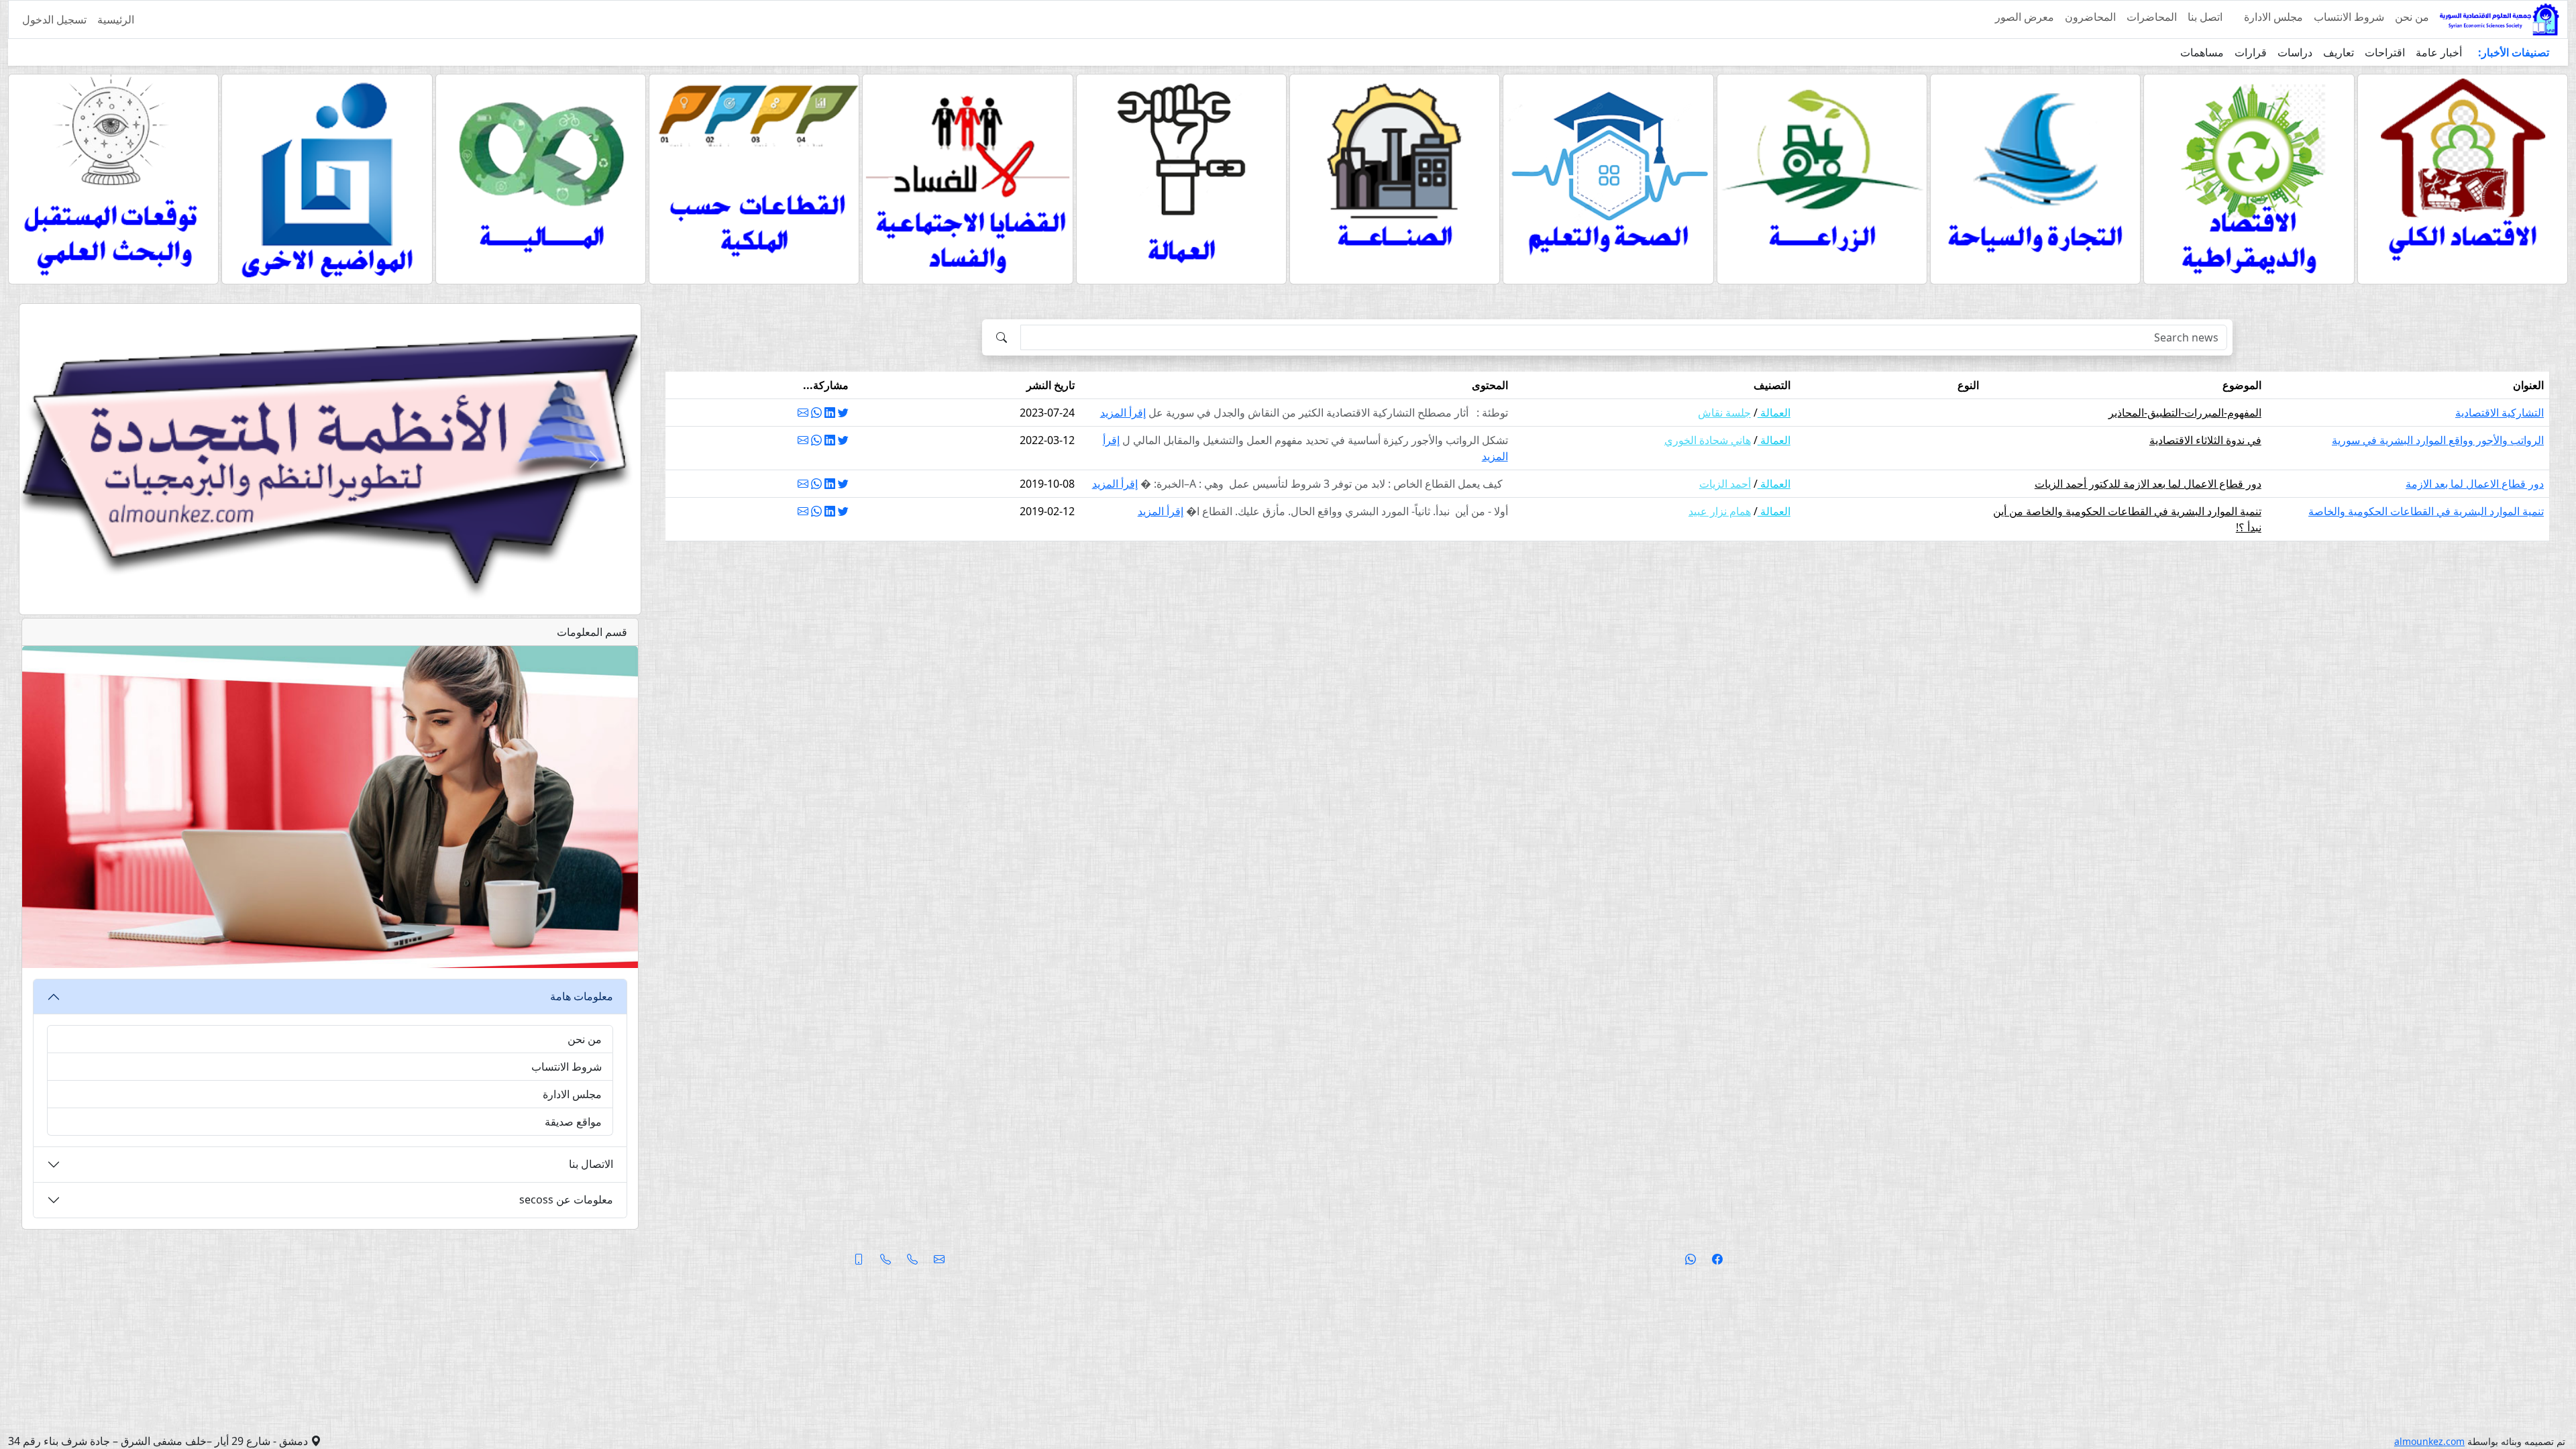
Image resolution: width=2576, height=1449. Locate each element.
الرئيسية (116, 19)
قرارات (2251, 52)
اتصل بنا (2205, 17)
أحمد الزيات (1725, 484)
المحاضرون (2090, 17)
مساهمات (2202, 52)
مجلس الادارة (2273, 17)
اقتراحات (2385, 52)
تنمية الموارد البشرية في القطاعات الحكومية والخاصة (2426, 511)
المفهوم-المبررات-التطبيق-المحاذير (2185, 413)
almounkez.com (2429, 1441)
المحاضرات (2152, 17)
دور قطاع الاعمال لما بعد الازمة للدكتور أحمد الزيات (2148, 484)
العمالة (1774, 413)
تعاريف (2339, 52)
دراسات (2295, 52)
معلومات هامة (582, 996)
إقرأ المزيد (1123, 413)
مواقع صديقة (573, 1122)
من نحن (2412, 17)
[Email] (803, 413)
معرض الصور (2025, 17)
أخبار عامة (2439, 52)
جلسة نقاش (1724, 413)
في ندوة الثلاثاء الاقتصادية (2205, 440)
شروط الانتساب (2349, 17)
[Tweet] (843, 413)
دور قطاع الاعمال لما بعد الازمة (2475, 484)
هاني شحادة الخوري (1708, 440)
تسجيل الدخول (54, 19)
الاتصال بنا (591, 1164)
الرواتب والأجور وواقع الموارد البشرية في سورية (2438, 440)
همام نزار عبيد (1720, 511)
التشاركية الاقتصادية (2500, 413)
